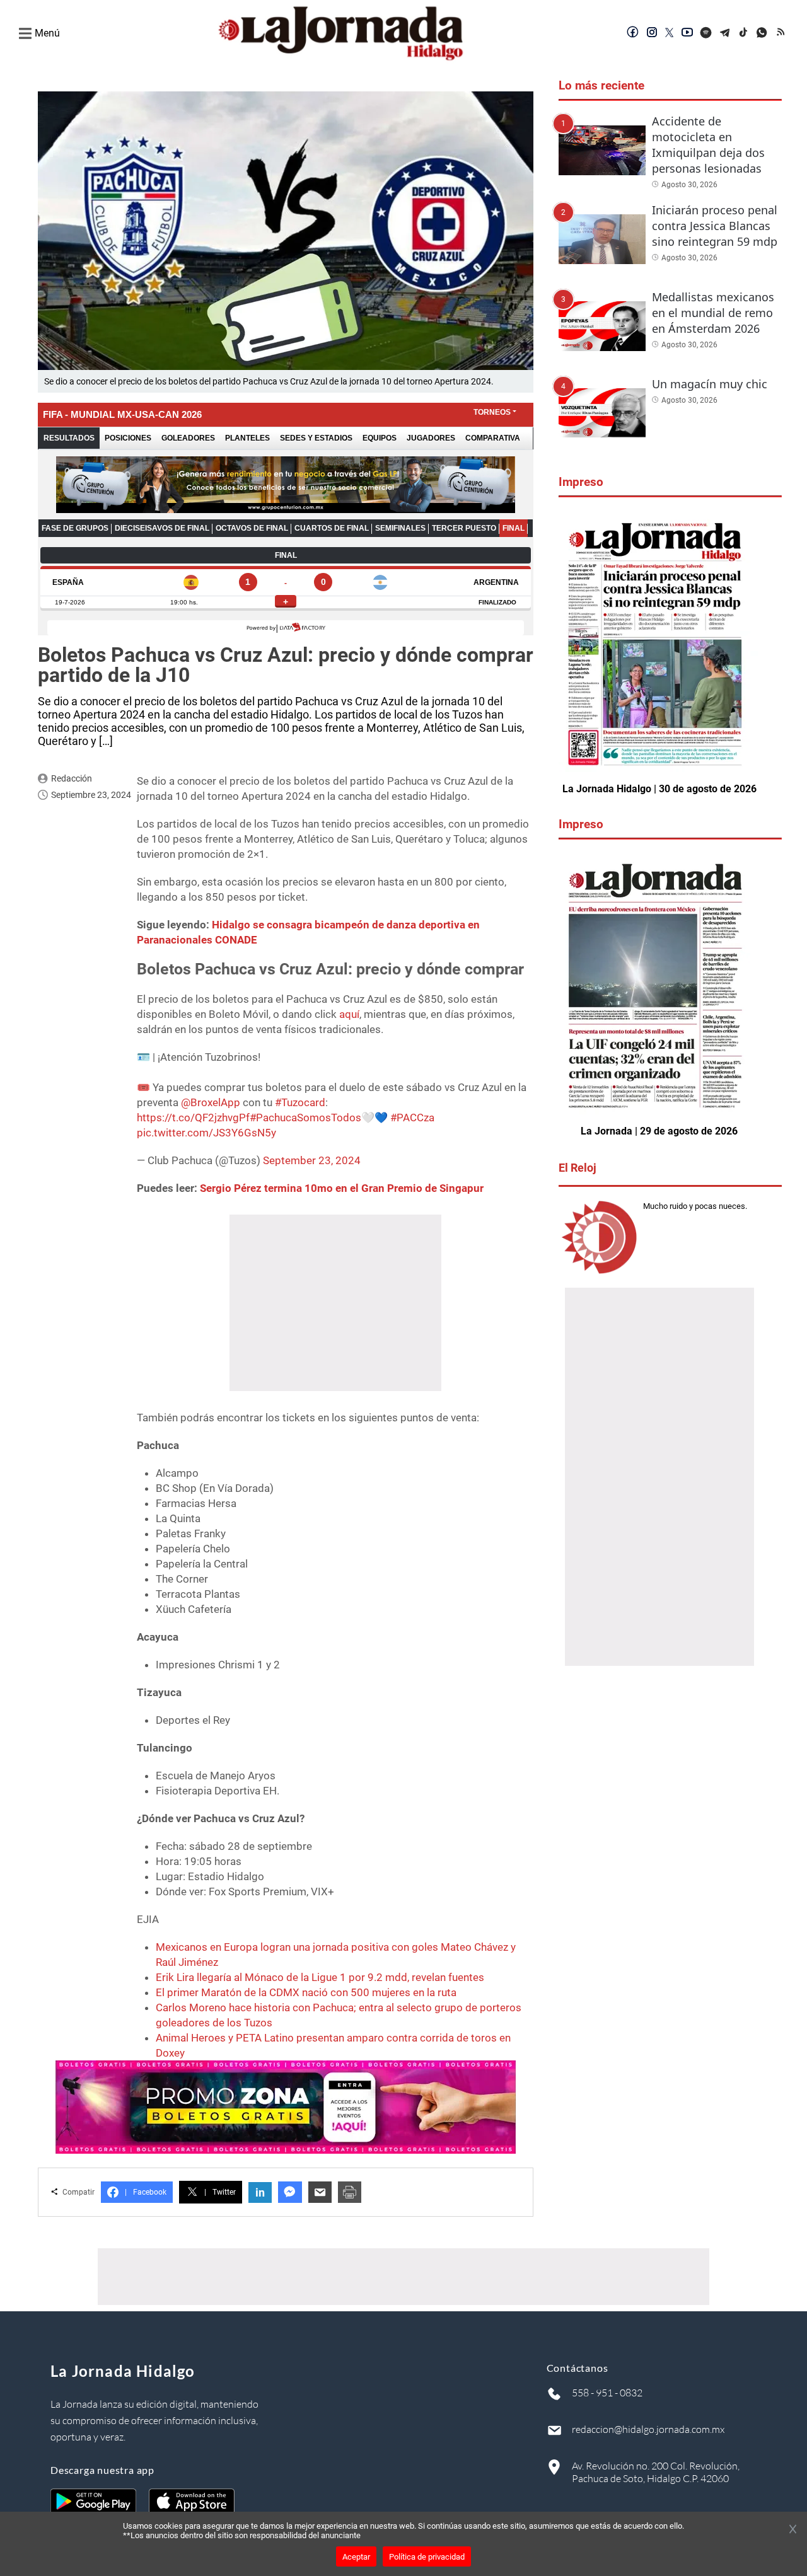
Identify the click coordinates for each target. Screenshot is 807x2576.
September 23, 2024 (312, 1160)
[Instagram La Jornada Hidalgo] (652, 33)
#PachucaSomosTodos (305, 1118)
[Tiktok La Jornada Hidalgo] (744, 33)
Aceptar (356, 2557)
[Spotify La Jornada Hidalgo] (706, 33)
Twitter (220, 2192)
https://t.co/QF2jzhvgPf (193, 1118)
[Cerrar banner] (793, 2530)
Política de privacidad (427, 2557)
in (260, 2192)
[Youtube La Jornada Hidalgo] (687, 33)
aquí (349, 1014)
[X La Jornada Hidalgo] (670, 33)
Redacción (72, 778)
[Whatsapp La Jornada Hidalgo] (763, 33)
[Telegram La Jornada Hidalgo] (725, 33)
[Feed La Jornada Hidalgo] (782, 33)
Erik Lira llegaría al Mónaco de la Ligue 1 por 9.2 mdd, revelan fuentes (320, 1977)
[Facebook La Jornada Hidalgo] (633, 33)
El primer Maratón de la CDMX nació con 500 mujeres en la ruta (306, 1992)
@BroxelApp (211, 1102)
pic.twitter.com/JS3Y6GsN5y (206, 1133)
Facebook (146, 2192)
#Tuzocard (300, 1102)
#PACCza (412, 1118)
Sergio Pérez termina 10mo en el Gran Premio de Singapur (342, 1188)
